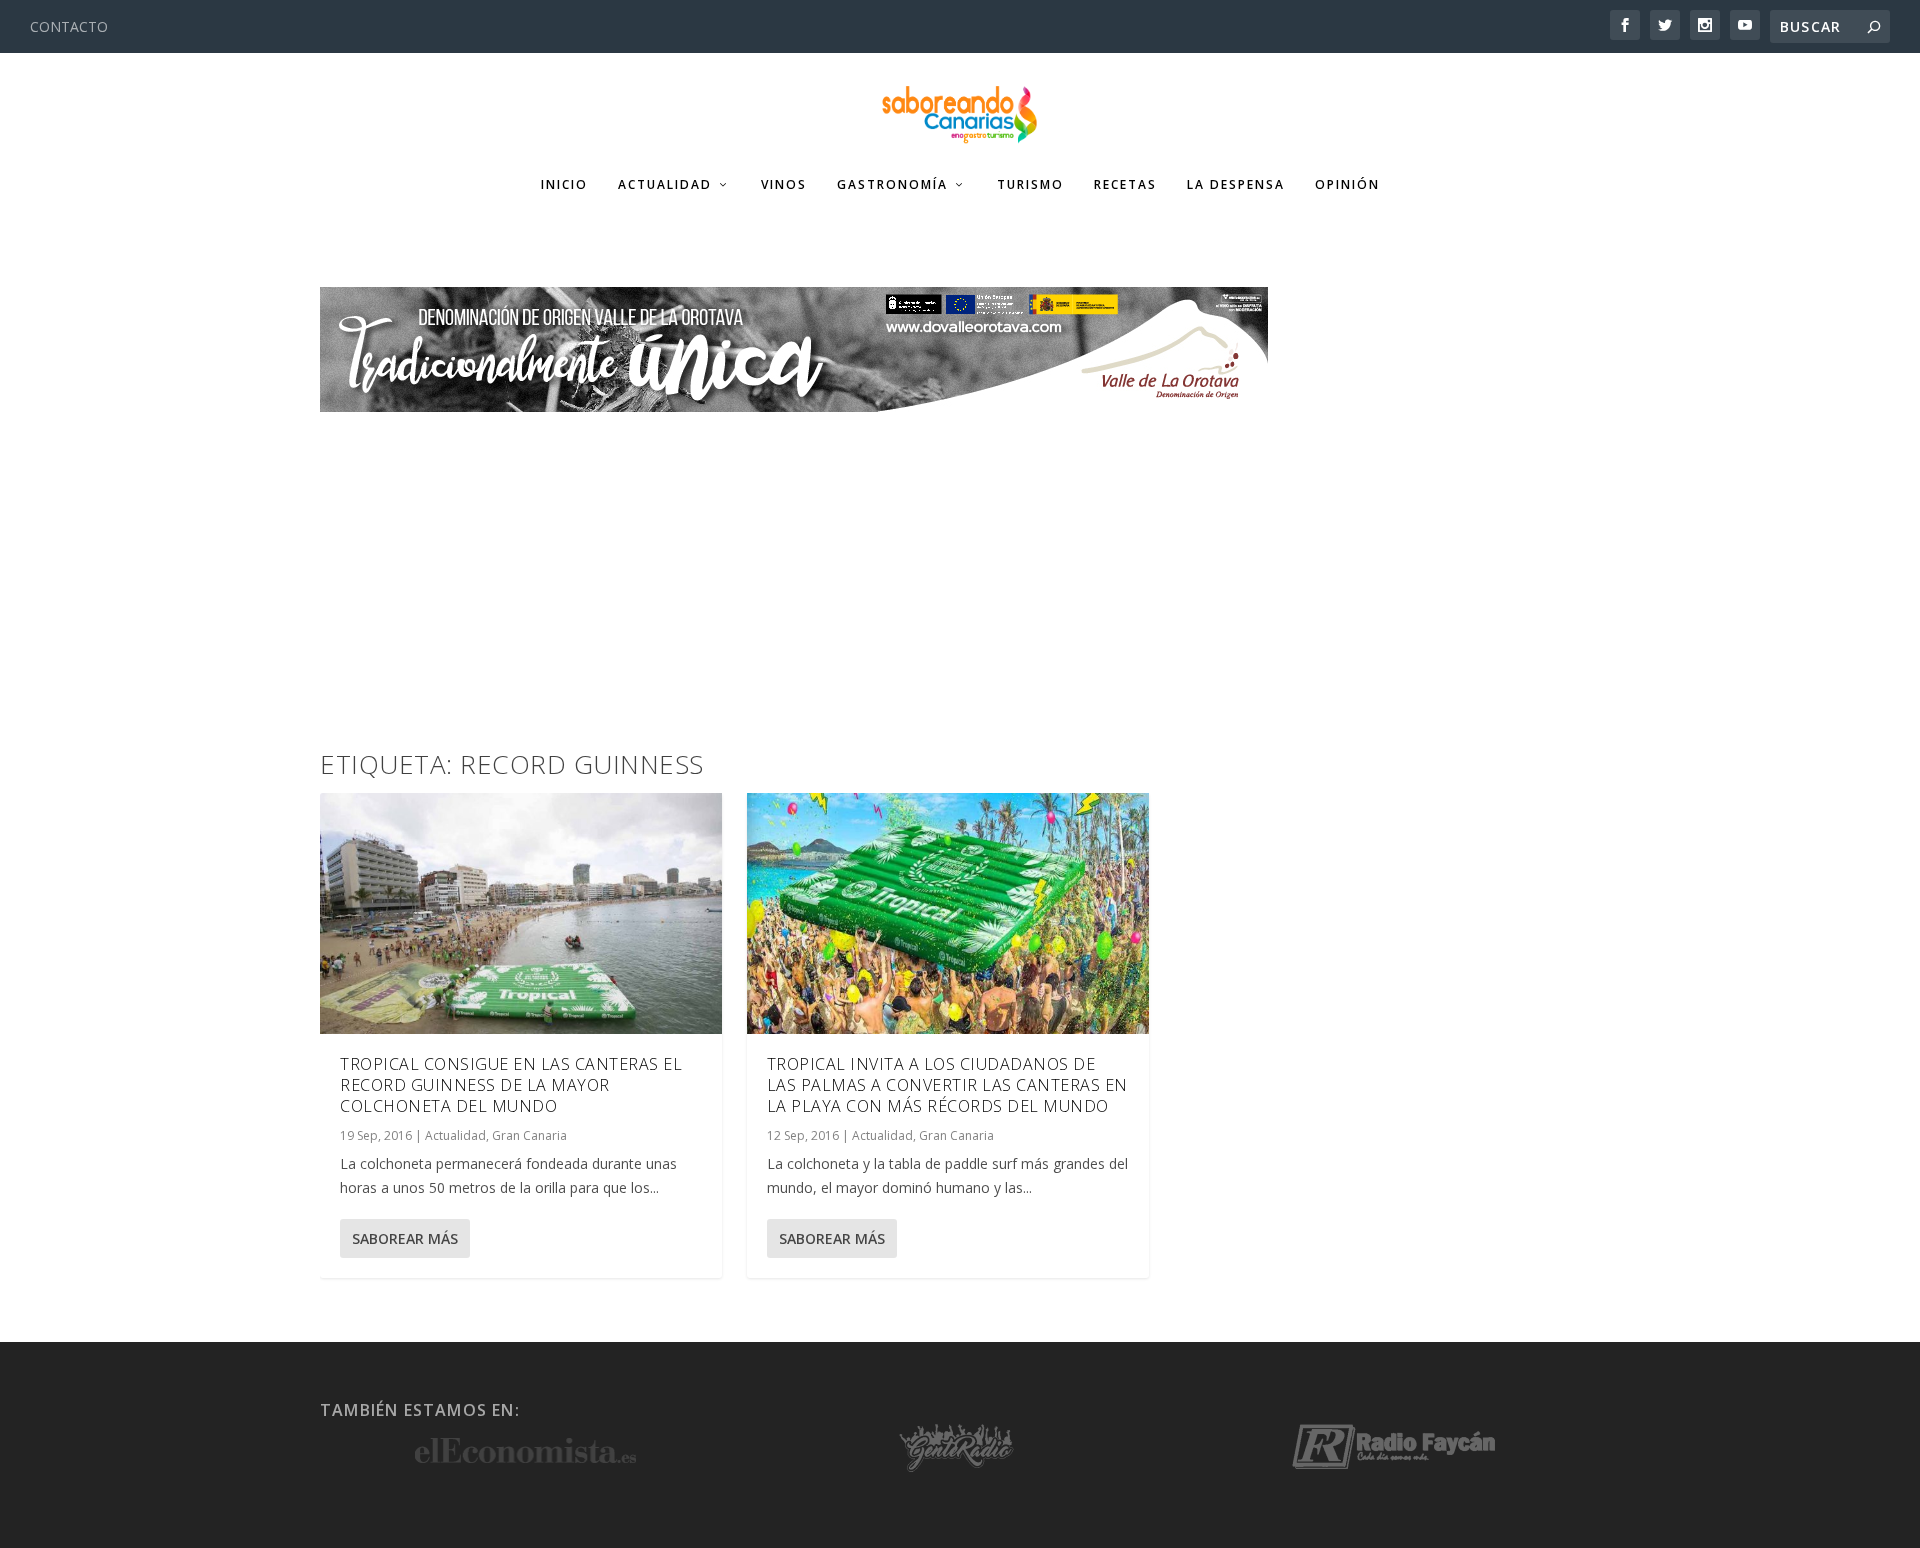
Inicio (564, 185)
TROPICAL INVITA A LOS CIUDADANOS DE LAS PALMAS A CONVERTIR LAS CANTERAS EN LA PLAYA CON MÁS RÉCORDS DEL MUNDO (947, 1085)
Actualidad (665, 185)
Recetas (1125, 185)
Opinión (1347, 185)
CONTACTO (69, 26)
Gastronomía (892, 185)
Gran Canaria (529, 1135)
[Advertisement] (960, 562)
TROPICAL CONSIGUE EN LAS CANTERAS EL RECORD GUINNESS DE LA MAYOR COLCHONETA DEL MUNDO (511, 1085)
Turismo (1030, 185)
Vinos (784, 185)
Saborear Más (405, 1238)
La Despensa (1236, 185)
